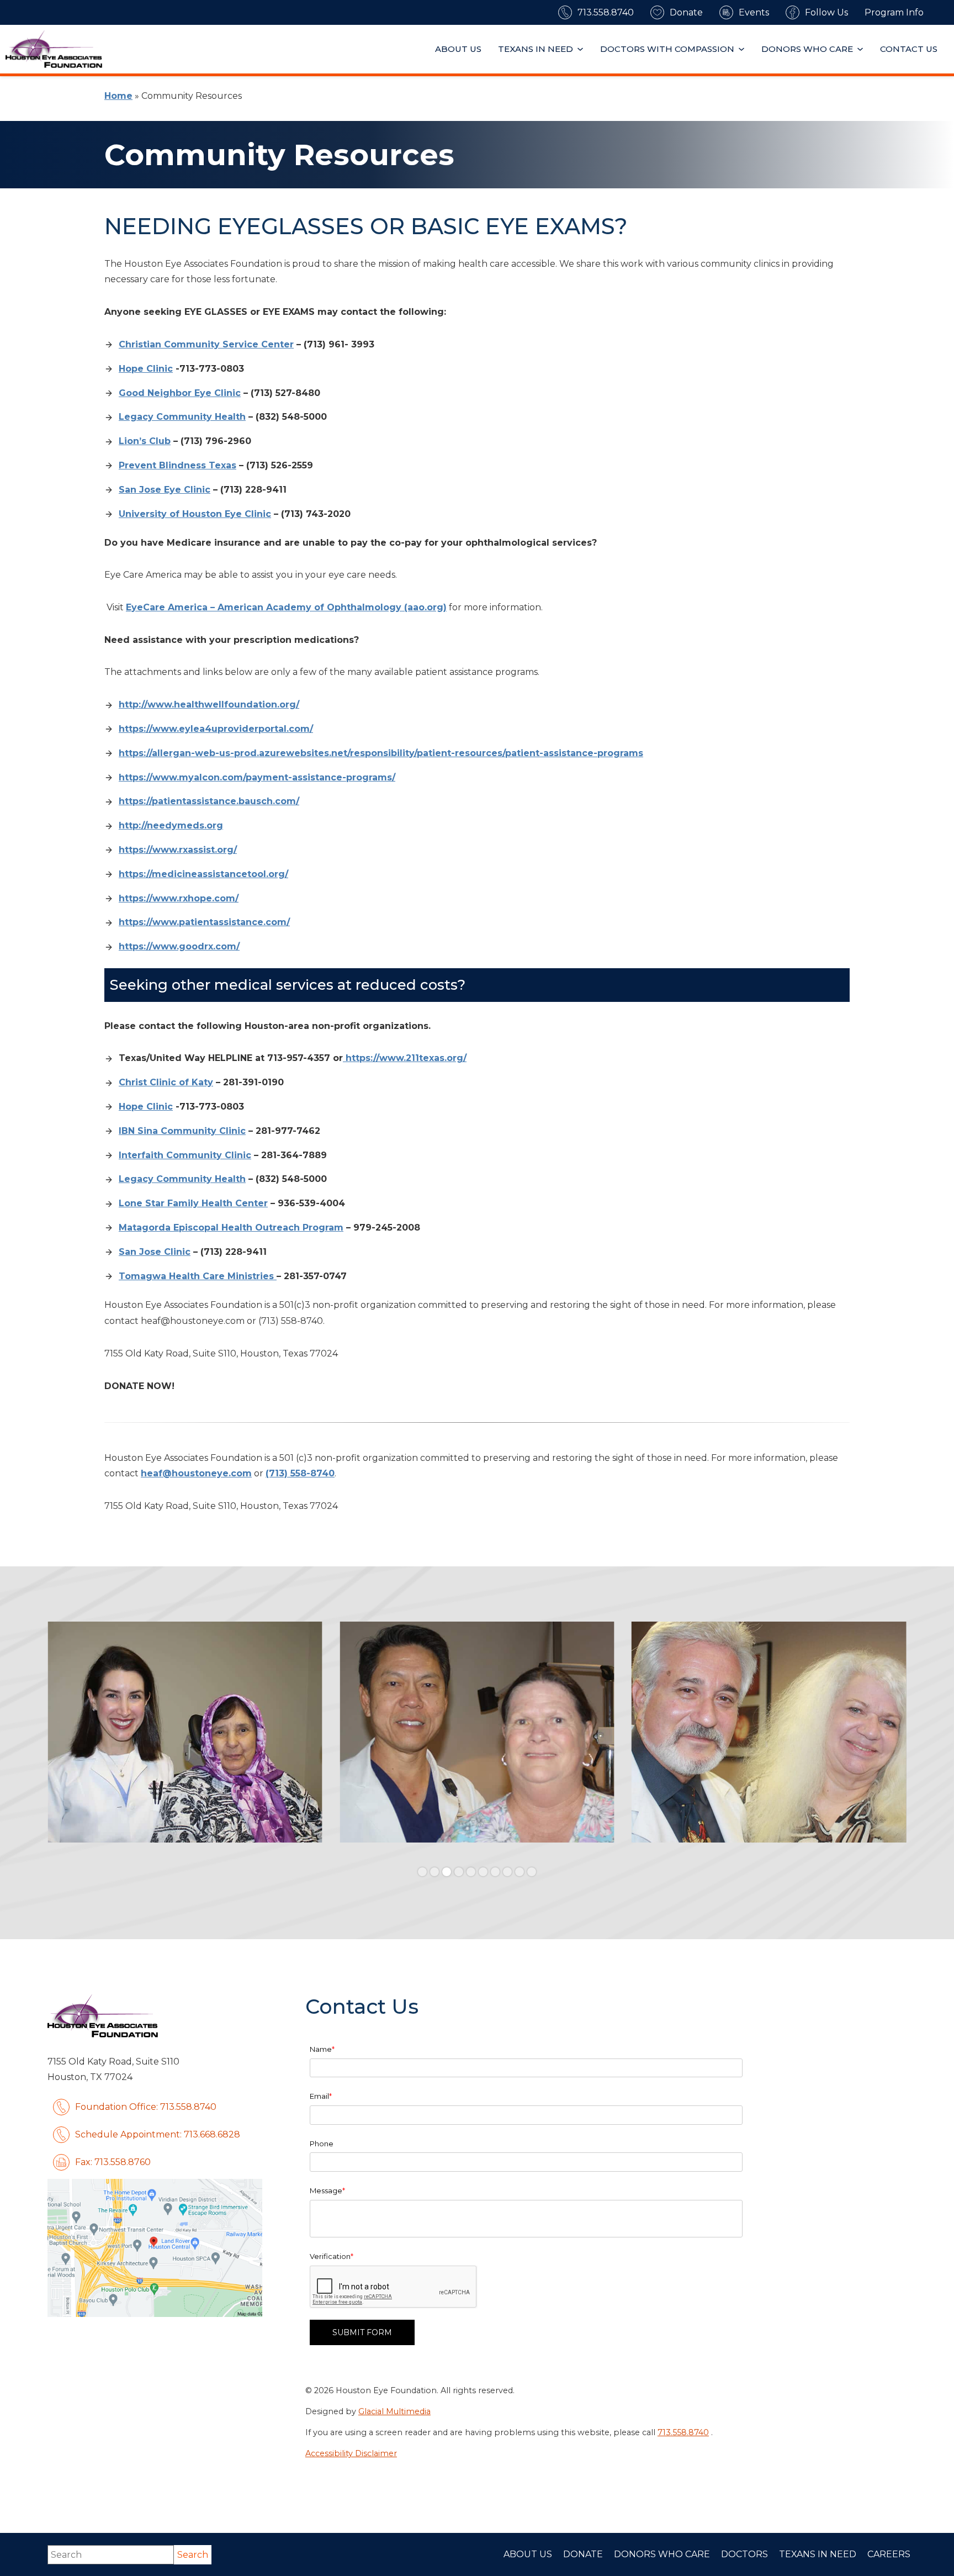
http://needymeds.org (171, 825)
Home (118, 96)
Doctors (744, 2554)
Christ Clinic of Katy (166, 1082)
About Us (458, 49)
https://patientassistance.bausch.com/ (209, 801)
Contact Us (909, 49)
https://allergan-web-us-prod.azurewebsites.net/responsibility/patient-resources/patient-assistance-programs (381, 753)
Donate (583, 2554)
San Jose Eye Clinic (165, 490)
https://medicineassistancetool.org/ (203, 874)
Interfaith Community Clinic (185, 1155)
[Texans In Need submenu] (582, 49)
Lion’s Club (145, 441)
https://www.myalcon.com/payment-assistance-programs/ (257, 777)
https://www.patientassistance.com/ (204, 922)
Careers (889, 2554)
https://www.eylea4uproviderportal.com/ (216, 729)
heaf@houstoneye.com (196, 1473)
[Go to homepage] (54, 49)
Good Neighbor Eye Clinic (180, 393)
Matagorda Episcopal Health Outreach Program (231, 1228)
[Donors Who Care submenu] (862, 49)
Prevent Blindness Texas (177, 465)
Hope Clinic (146, 369)
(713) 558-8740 (300, 1473)
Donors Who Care (807, 49)
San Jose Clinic (155, 1252)
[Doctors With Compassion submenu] (743, 49)
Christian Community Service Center (206, 344)
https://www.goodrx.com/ (179, 946)
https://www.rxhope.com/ (179, 898)
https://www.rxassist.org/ (178, 850)
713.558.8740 (683, 2432)
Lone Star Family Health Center (193, 1203)
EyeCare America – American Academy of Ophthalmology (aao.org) (286, 607)
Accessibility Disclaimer (351, 2453)
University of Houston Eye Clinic (195, 514)
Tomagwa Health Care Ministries (198, 1276)
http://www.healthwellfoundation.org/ (209, 704)
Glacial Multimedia (394, 2411)
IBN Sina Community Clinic (182, 1131)
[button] (422, 1872)
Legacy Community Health (182, 417)
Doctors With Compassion (667, 49)
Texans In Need (536, 49)
